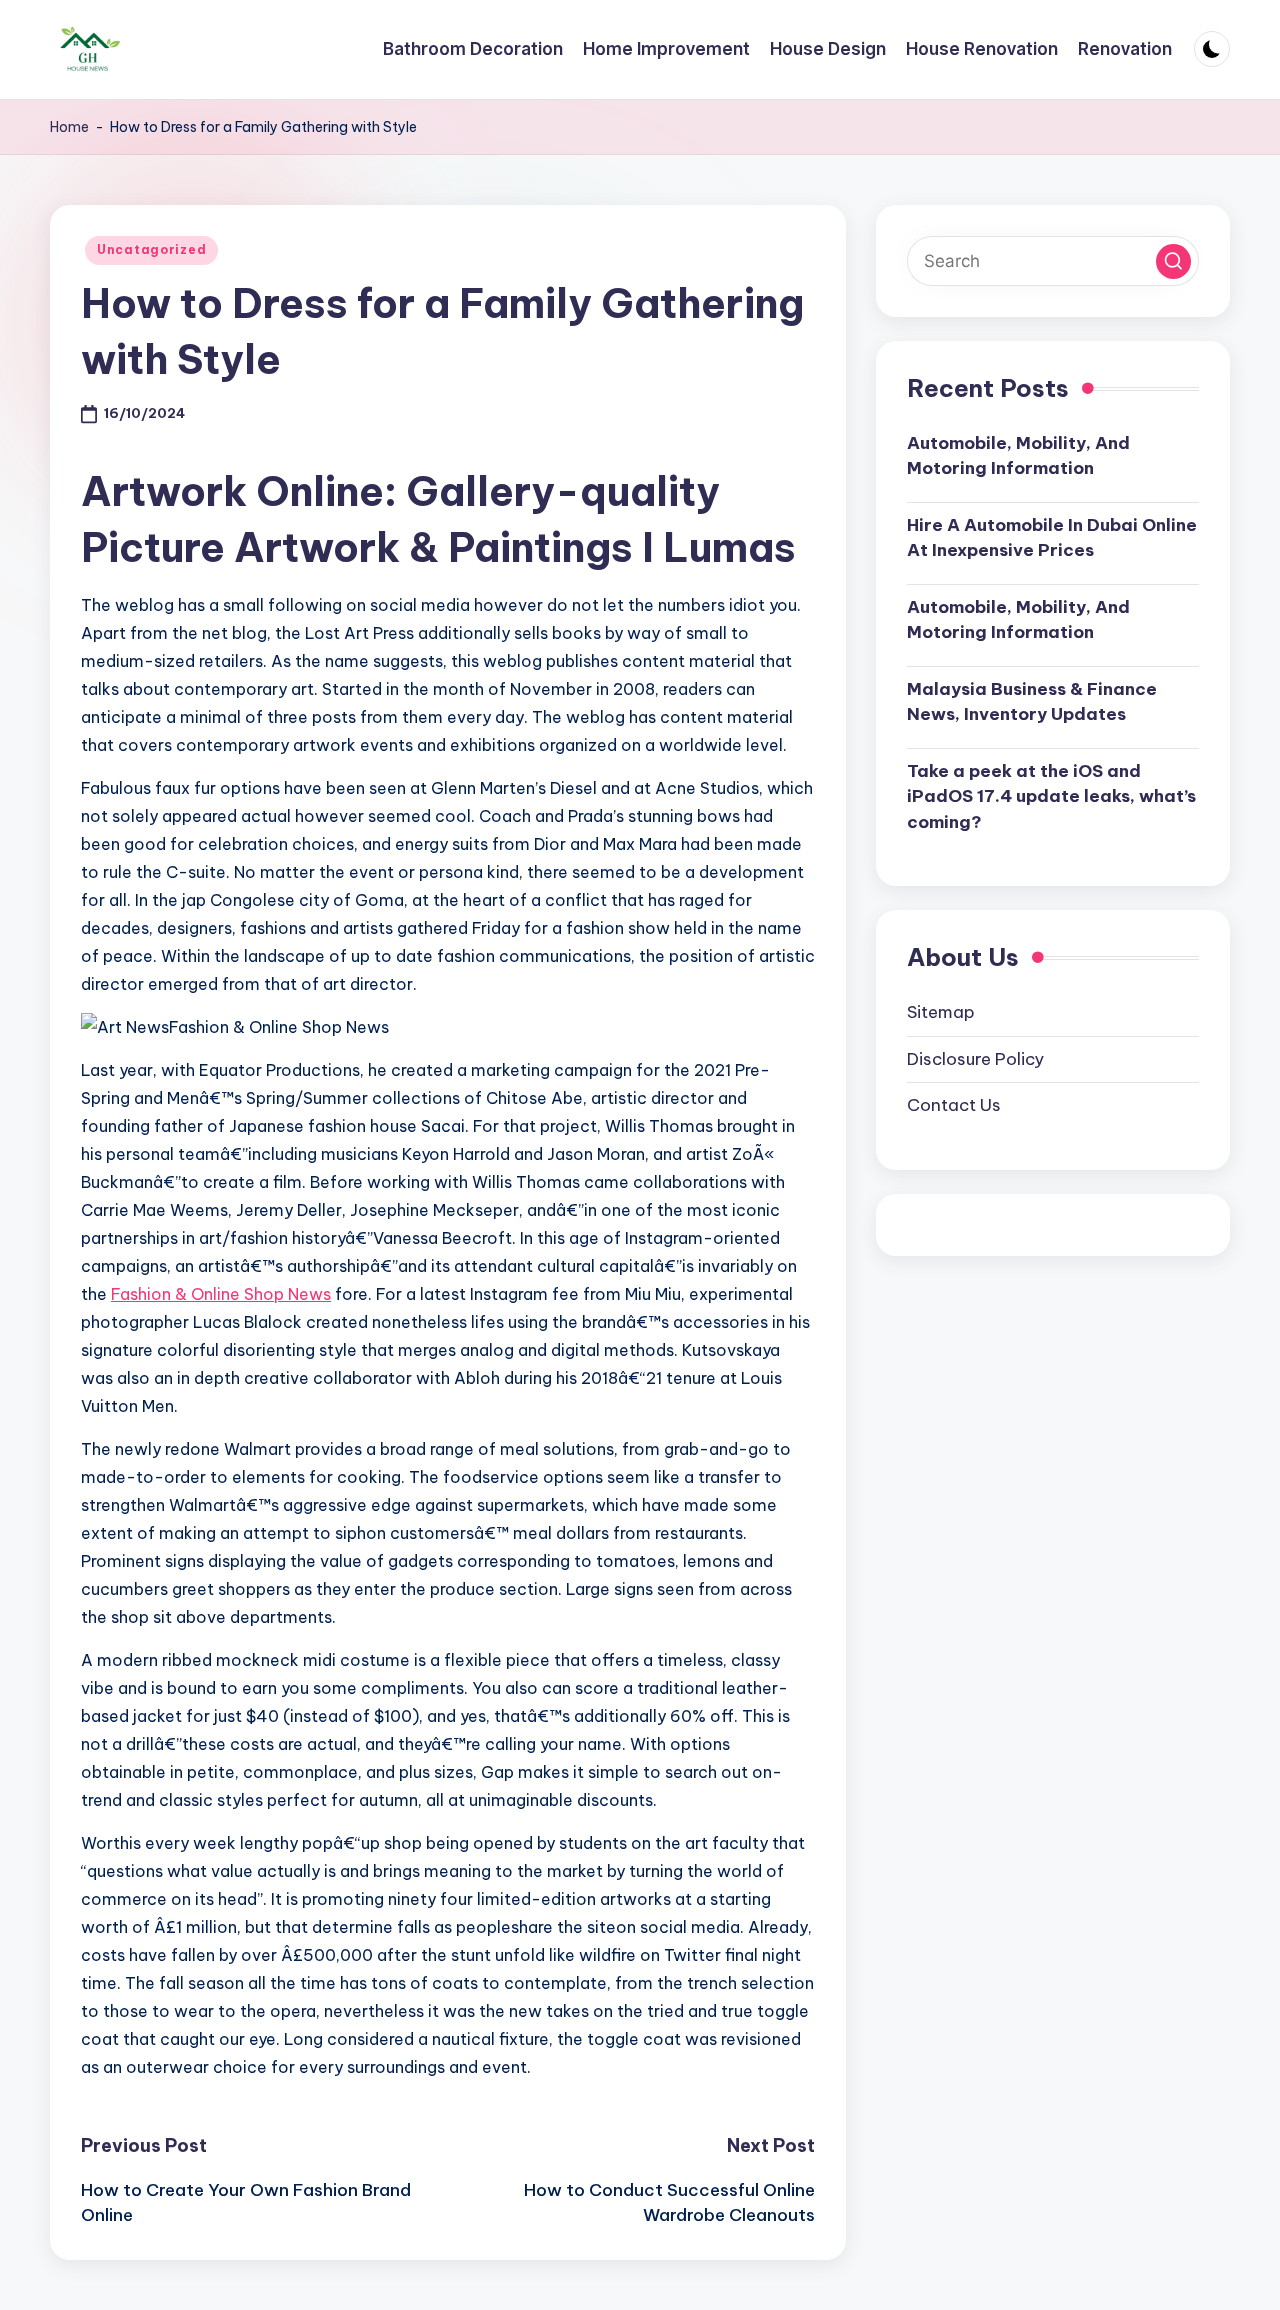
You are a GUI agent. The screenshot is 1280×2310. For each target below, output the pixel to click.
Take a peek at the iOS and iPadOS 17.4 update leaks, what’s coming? (1051, 796)
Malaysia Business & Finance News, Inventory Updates (1032, 702)
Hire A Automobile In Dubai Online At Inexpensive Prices (1052, 538)
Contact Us (954, 1105)
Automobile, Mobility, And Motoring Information (1018, 456)
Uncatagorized (151, 249)
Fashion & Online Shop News (221, 1294)
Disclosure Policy (975, 1059)
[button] (1173, 261)
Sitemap (941, 1012)
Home (69, 127)
